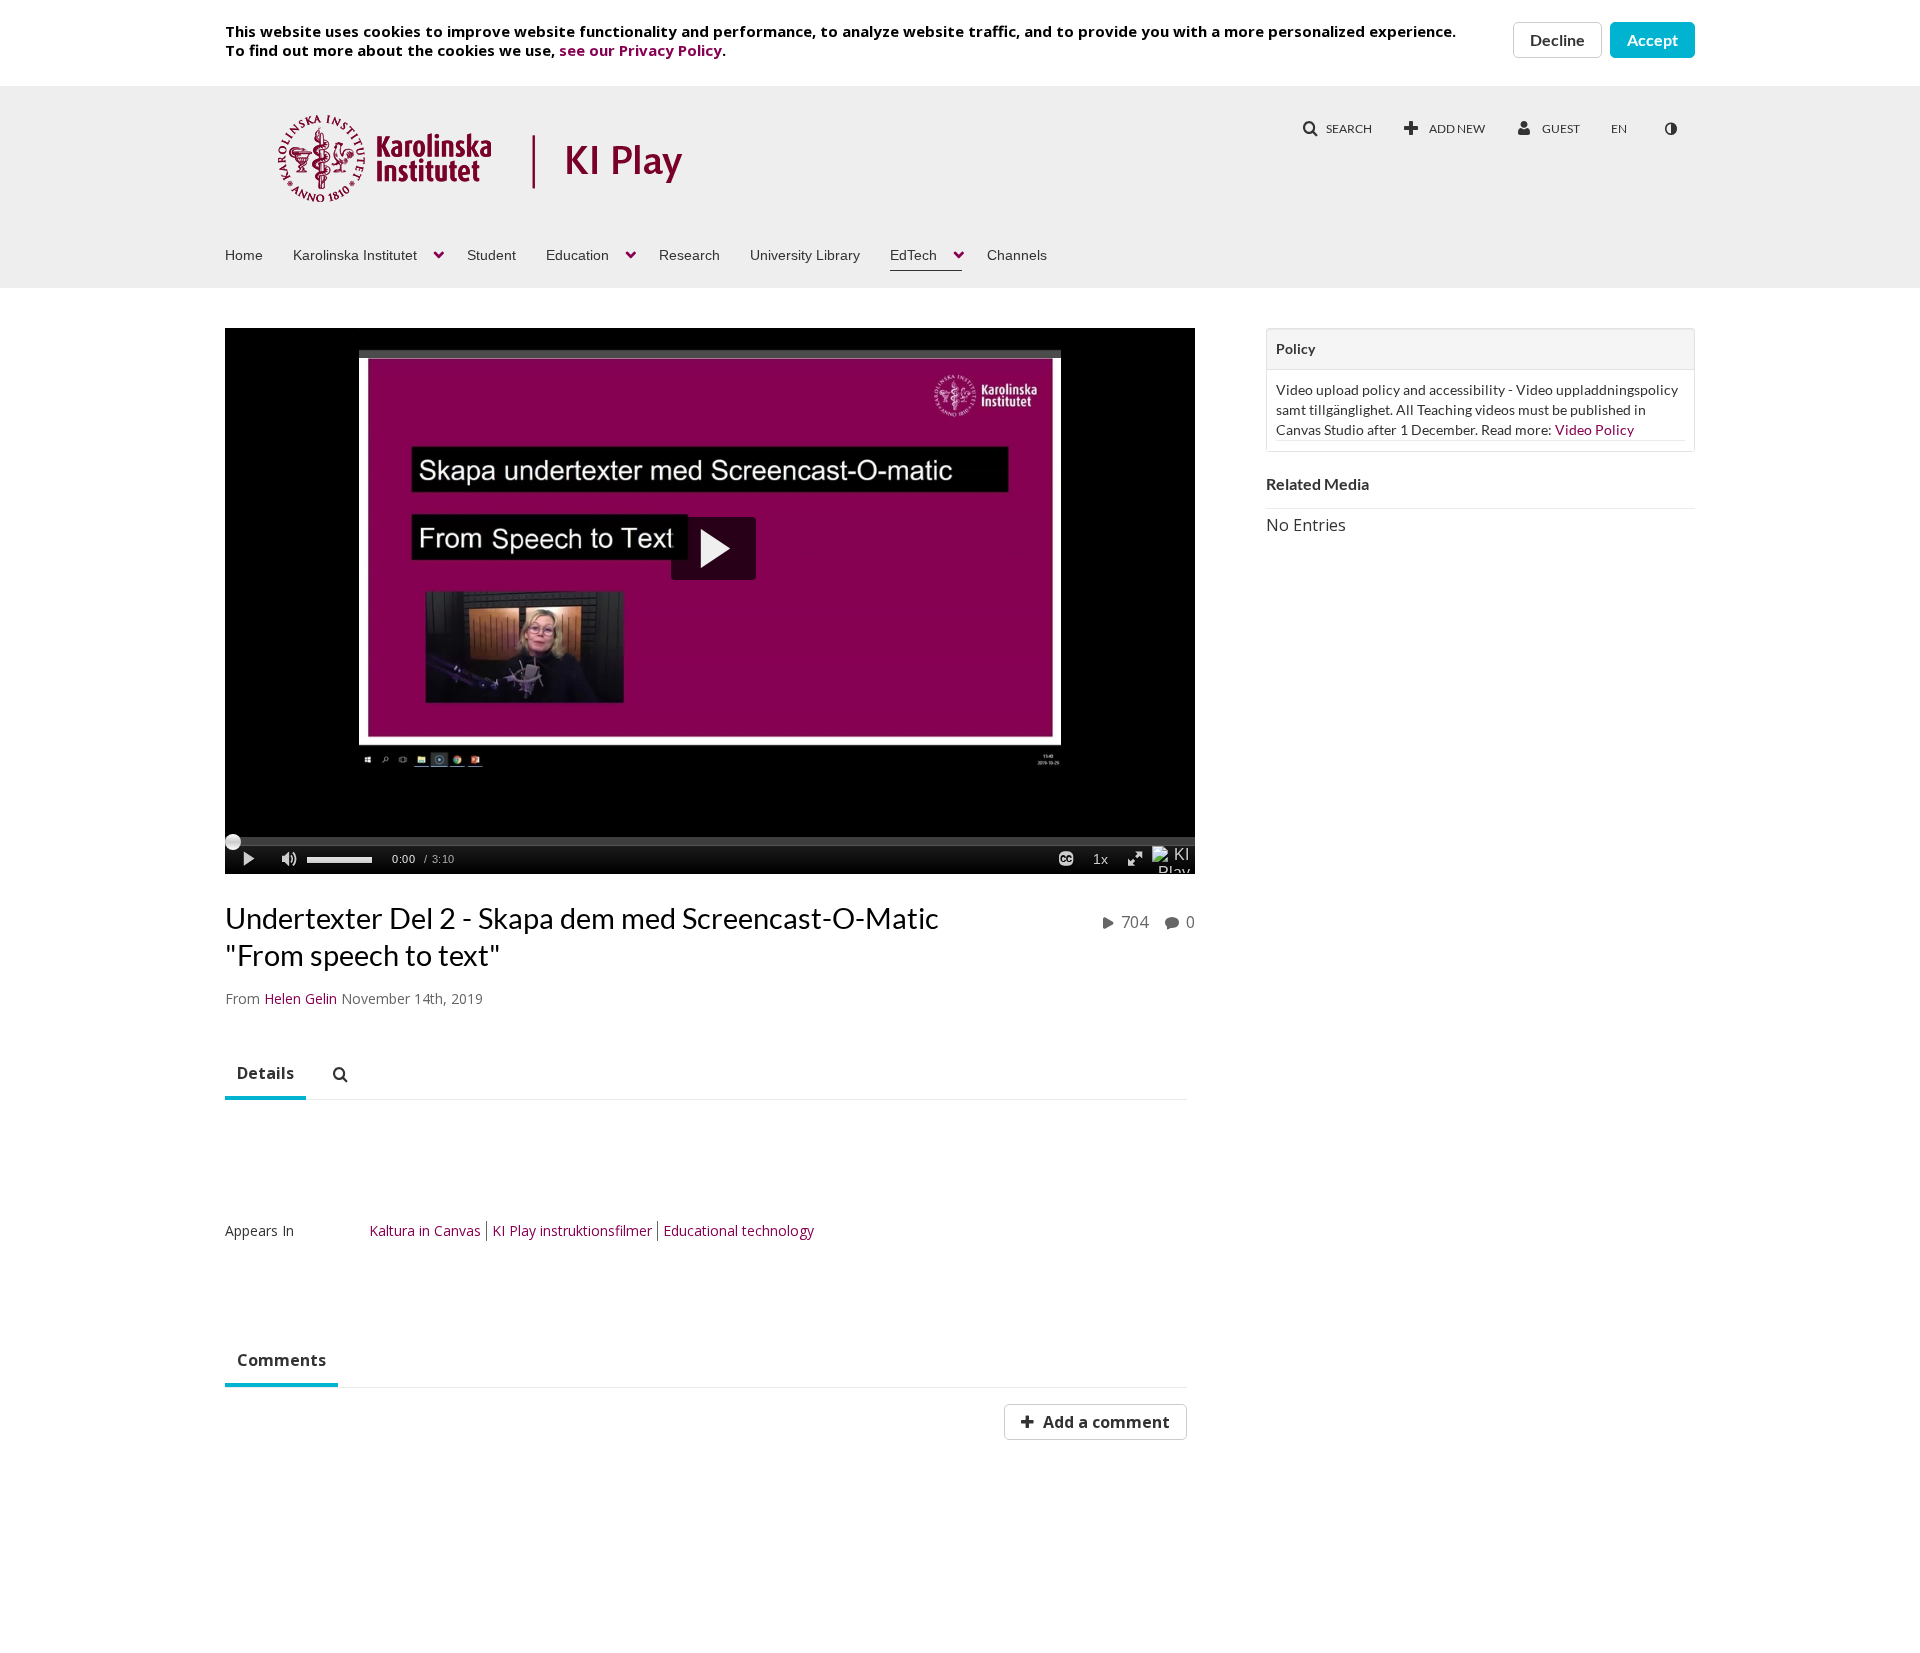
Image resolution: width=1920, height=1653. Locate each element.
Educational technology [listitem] (738, 1230)
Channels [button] (1017, 255)
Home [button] (244, 255)
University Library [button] (805, 255)
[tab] (265, 1074)
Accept (1652, 39)
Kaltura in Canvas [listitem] (425, 1230)
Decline (1557, 39)
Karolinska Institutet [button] (355, 255)
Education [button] (577, 255)
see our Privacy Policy (640, 50)
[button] (1337, 129)
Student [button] (491, 255)
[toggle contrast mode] (1670, 129)
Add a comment (1104, 1422)
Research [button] (689, 255)
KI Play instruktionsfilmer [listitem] (572, 1230)
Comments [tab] (281, 1360)
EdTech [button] (913, 255)
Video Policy (1594, 429)
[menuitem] (259, 253)
